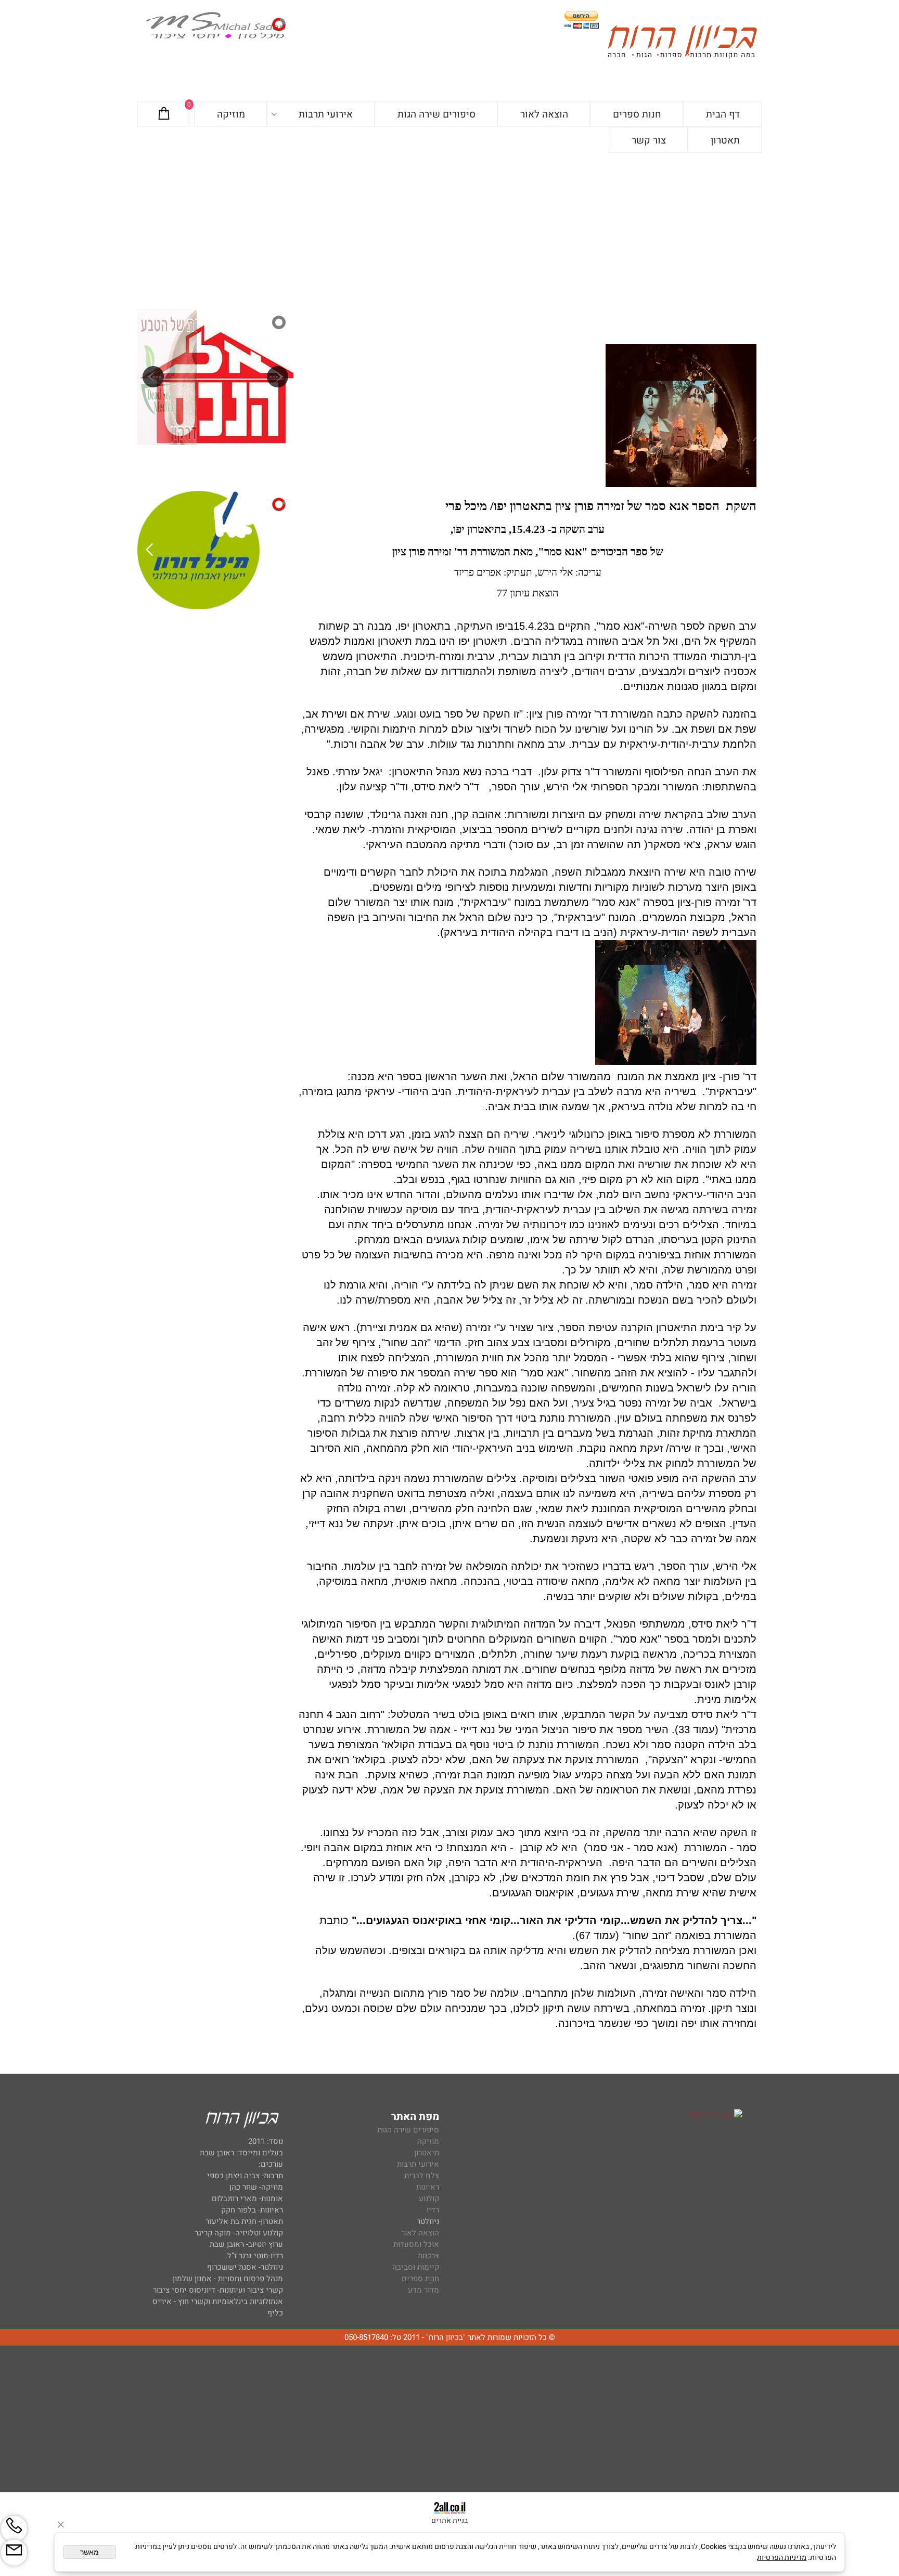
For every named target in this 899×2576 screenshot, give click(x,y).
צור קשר (649, 140)
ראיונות (428, 2187)
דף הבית (723, 114)
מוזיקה (231, 114)
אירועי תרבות (326, 114)
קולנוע (428, 2198)
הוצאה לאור (544, 114)
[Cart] (164, 114)
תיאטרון (427, 2153)
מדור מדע (423, 2290)
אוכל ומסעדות (416, 2244)
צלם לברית (422, 2176)
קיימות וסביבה (416, 2267)
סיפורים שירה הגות (436, 114)
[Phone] (14, 2529)
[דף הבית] (682, 43)
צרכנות (428, 2256)
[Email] (14, 2553)
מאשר (89, 2552)
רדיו (433, 2210)
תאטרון (725, 140)
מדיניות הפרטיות (782, 2558)
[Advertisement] (449, 231)
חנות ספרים (637, 114)
